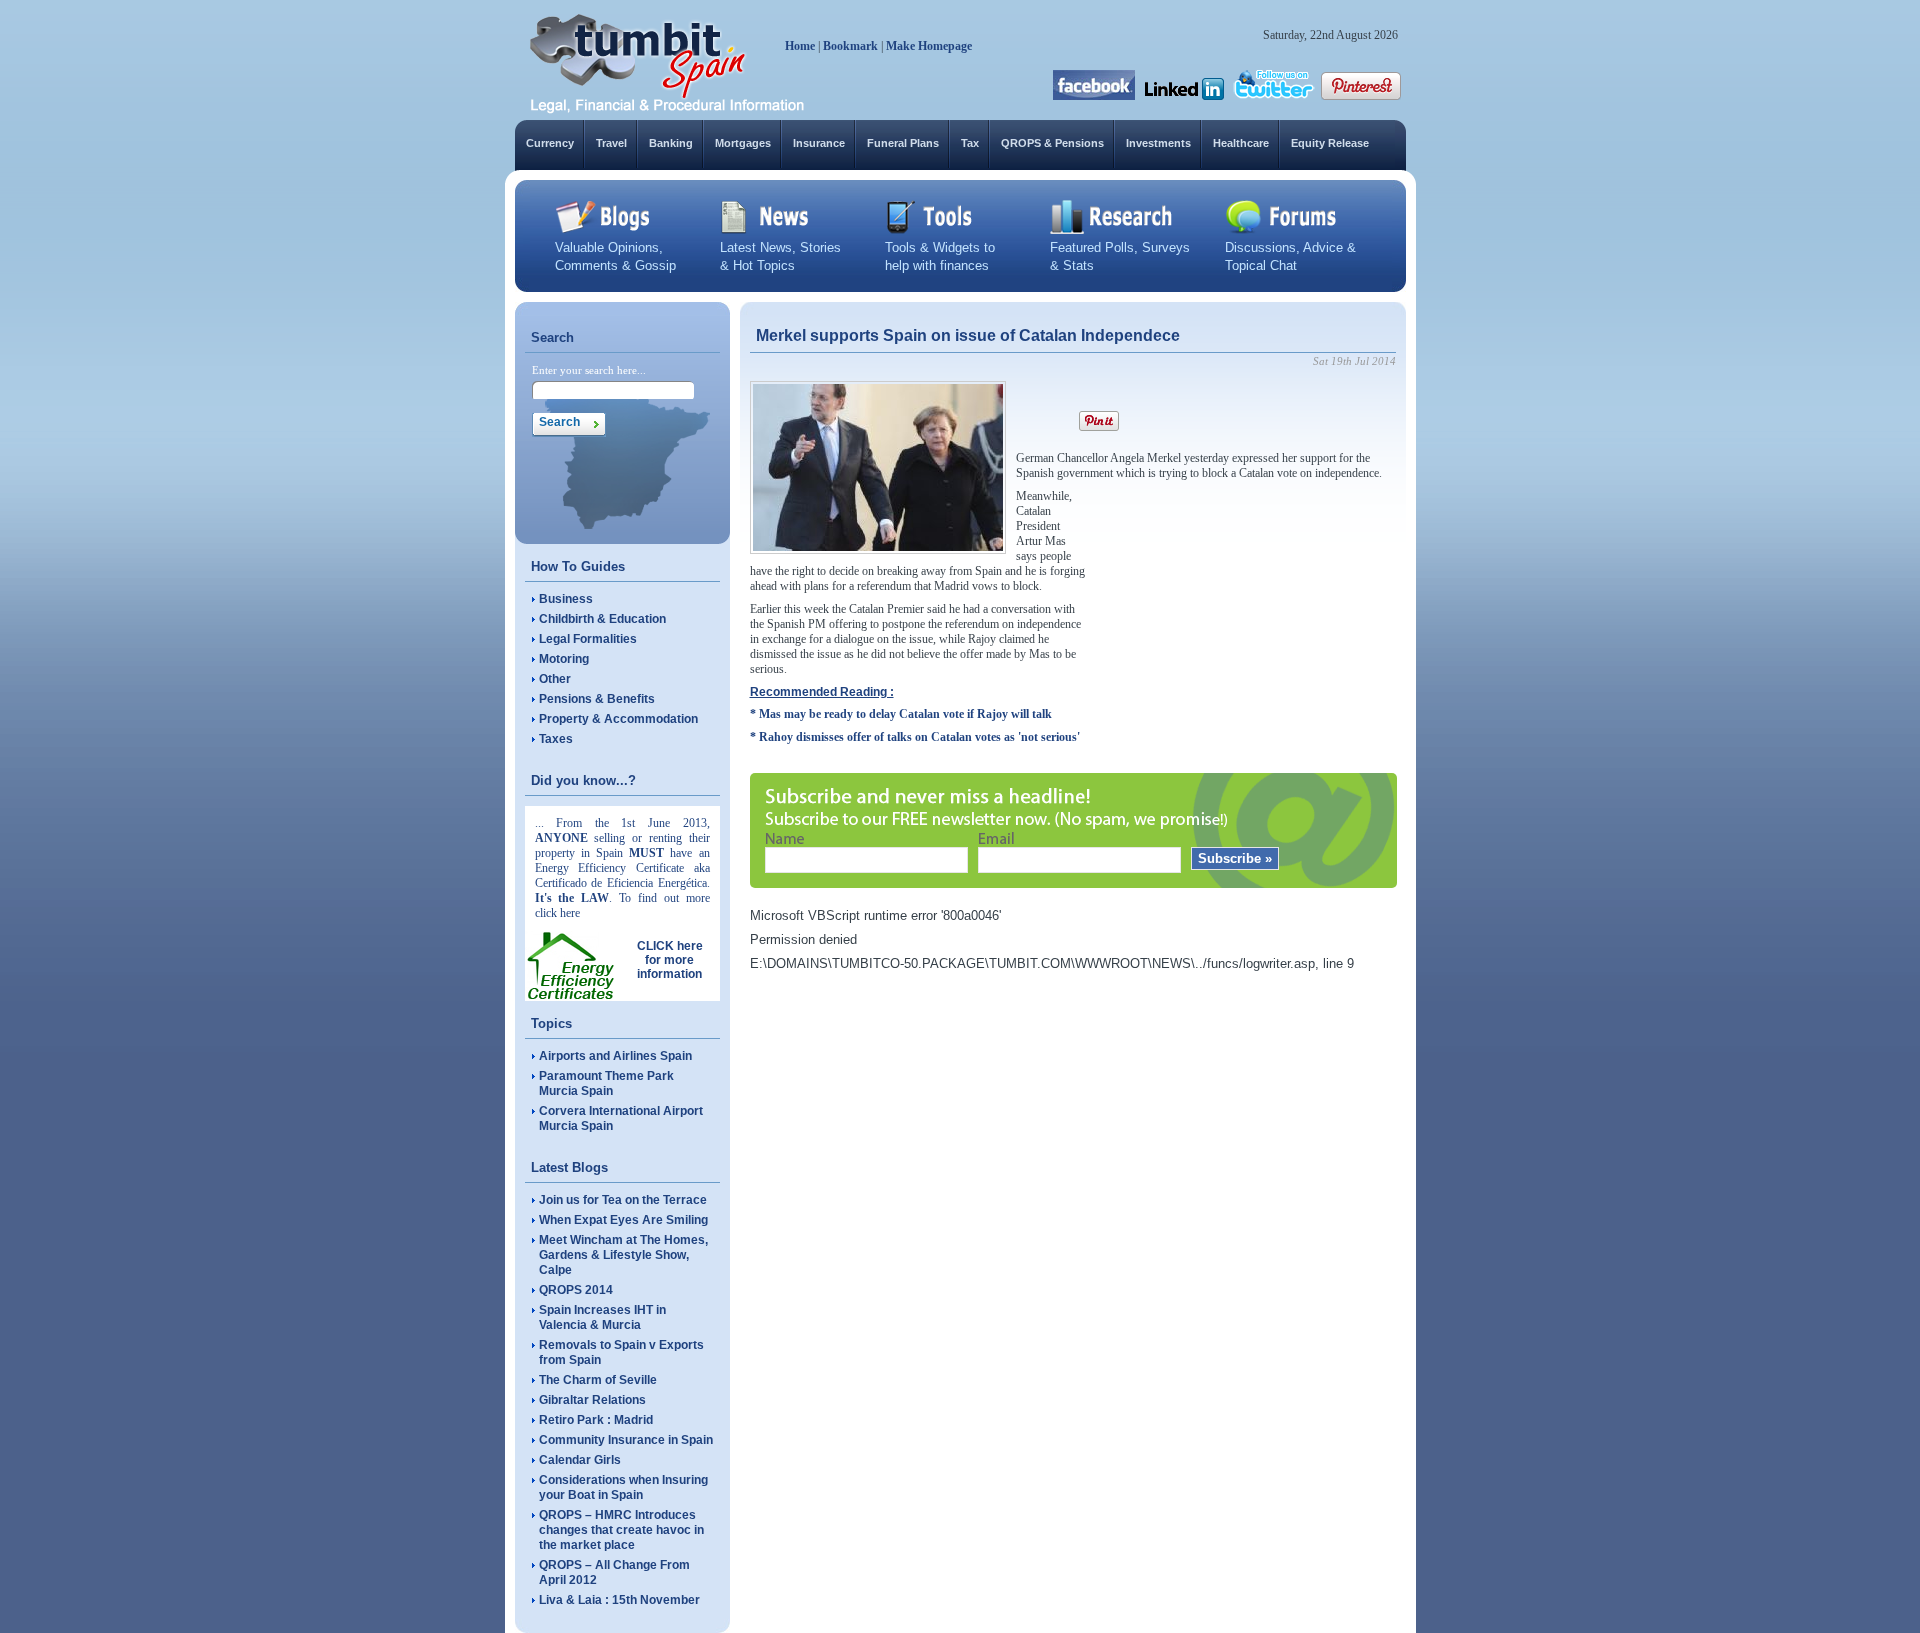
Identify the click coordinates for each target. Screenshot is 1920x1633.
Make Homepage (929, 46)
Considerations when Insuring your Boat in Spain (623, 1487)
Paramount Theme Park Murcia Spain (606, 1083)
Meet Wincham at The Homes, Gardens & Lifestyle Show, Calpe (623, 1255)
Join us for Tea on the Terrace (623, 1200)
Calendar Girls (580, 1460)
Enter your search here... (589, 370)
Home (800, 46)
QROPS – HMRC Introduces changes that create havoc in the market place (621, 1530)
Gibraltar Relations (592, 1400)
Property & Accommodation (618, 719)
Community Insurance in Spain (626, 1440)
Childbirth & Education (602, 619)
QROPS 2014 (576, 1290)
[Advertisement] (1246, 614)
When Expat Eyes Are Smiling (623, 1220)
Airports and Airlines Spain (615, 1056)
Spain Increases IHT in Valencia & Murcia (602, 1317)
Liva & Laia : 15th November (619, 1600)
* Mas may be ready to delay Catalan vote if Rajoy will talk (901, 714)
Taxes (556, 739)
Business (566, 599)
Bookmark (850, 46)
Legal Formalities (588, 639)
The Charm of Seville (598, 1380)
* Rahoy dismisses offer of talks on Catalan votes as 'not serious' (915, 737)
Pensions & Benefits (597, 699)
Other (555, 679)
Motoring (564, 659)
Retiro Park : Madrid (596, 1420)
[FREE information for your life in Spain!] (667, 110)
